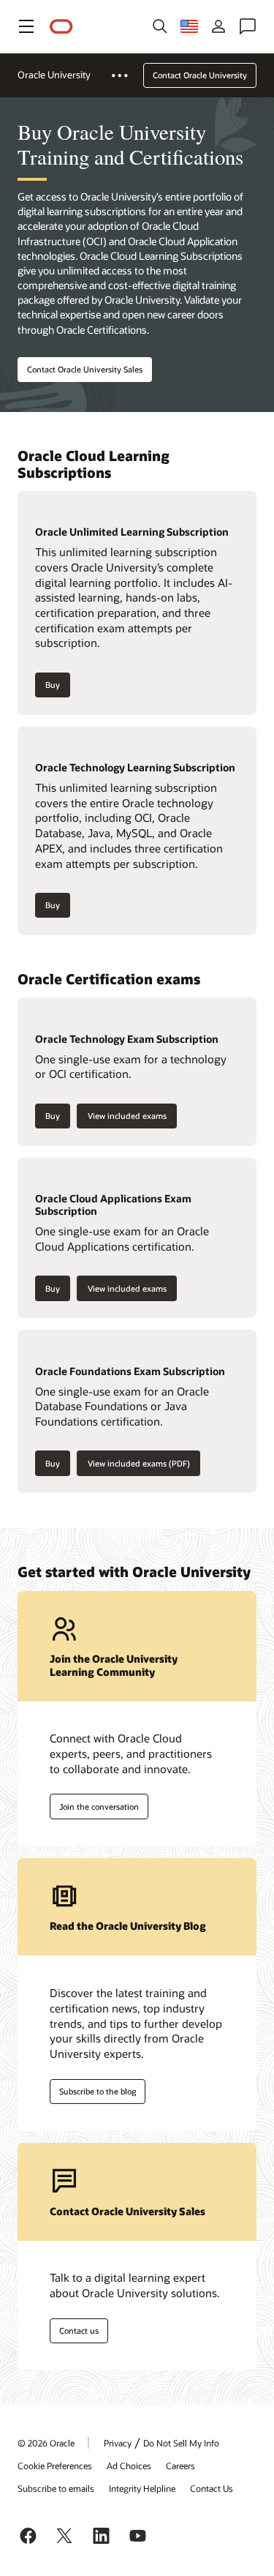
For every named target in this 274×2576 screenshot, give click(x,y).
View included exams (127, 1116)
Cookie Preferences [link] (55, 2465)
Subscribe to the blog (98, 2091)
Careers (180, 2465)
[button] (26, 26)
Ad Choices (129, 2465)
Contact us (79, 2330)
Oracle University (54, 75)
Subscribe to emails (56, 2488)
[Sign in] (218, 26)
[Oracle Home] (61, 27)
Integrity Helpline (142, 2488)
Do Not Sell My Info (181, 2443)
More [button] (128, 75)
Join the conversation (99, 1806)
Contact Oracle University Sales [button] (85, 369)
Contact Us (212, 2488)
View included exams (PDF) (139, 1463)
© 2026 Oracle (46, 2443)
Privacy (118, 2443)
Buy (53, 685)
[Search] (160, 26)
